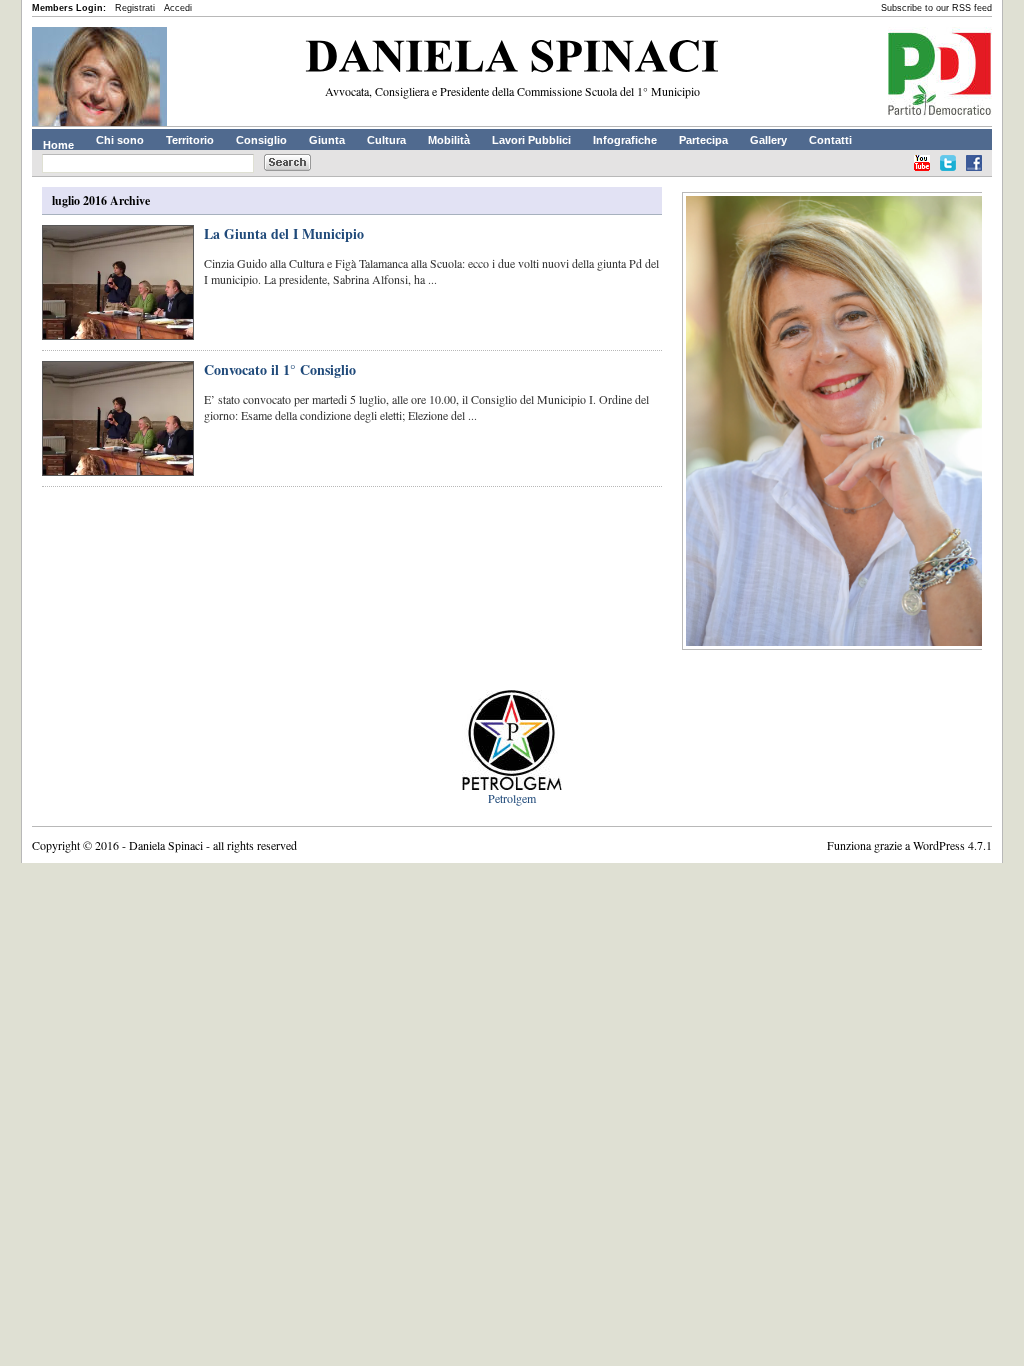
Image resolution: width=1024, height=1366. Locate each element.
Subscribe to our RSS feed (936, 8)
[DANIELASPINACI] (512, 60)
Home (58, 145)
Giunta (327, 140)
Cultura (386, 140)
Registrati (135, 8)
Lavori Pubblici (531, 140)
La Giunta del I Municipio (284, 233)
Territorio (190, 140)
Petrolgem (512, 798)
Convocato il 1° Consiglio (280, 369)
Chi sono (120, 140)
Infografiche (625, 140)
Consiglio (261, 140)
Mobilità (449, 140)
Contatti (830, 140)
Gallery (768, 140)
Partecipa (703, 140)
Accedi (178, 8)
